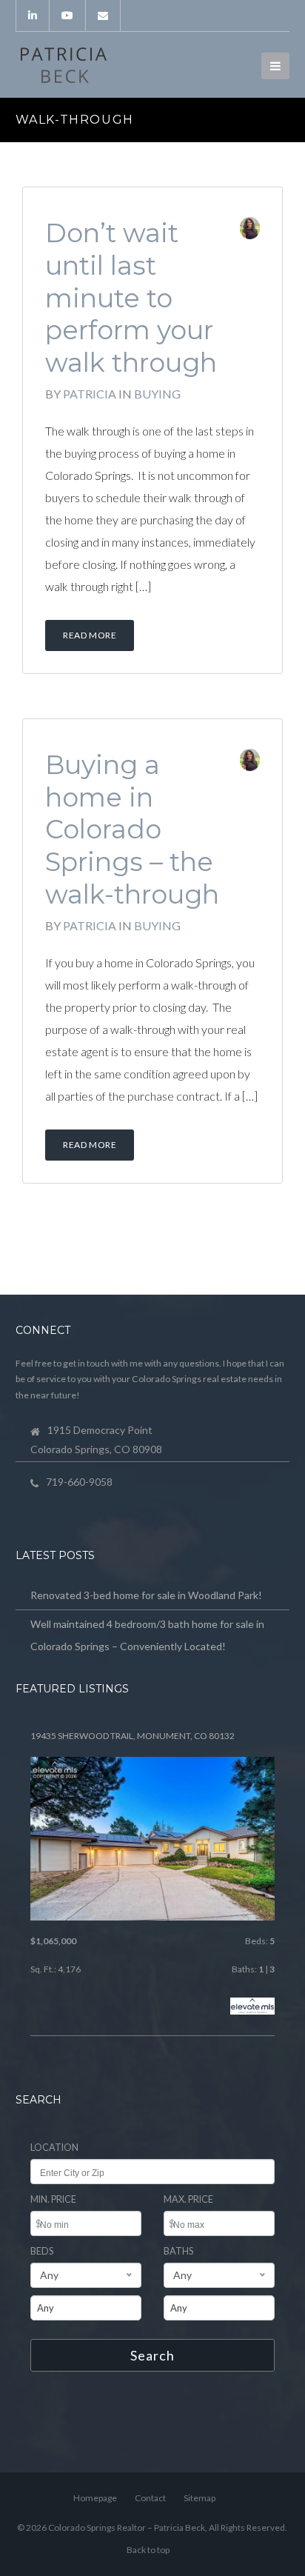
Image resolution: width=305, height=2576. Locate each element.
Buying (157, 394)
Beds (42, 2251)
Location (54, 2148)
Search (152, 2355)
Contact (150, 2498)
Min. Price (53, 2199)
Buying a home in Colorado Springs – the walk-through (132, 830)
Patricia (90, 394)
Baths (178, 2251)
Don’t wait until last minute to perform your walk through (131, 298)
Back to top (148, 2550)
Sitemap (200, 2498)
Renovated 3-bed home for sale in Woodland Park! (146, 1595)
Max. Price (188, 2199)
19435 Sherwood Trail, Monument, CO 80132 (133, 1736)
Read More (90, 635)
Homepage (95, 2498)
